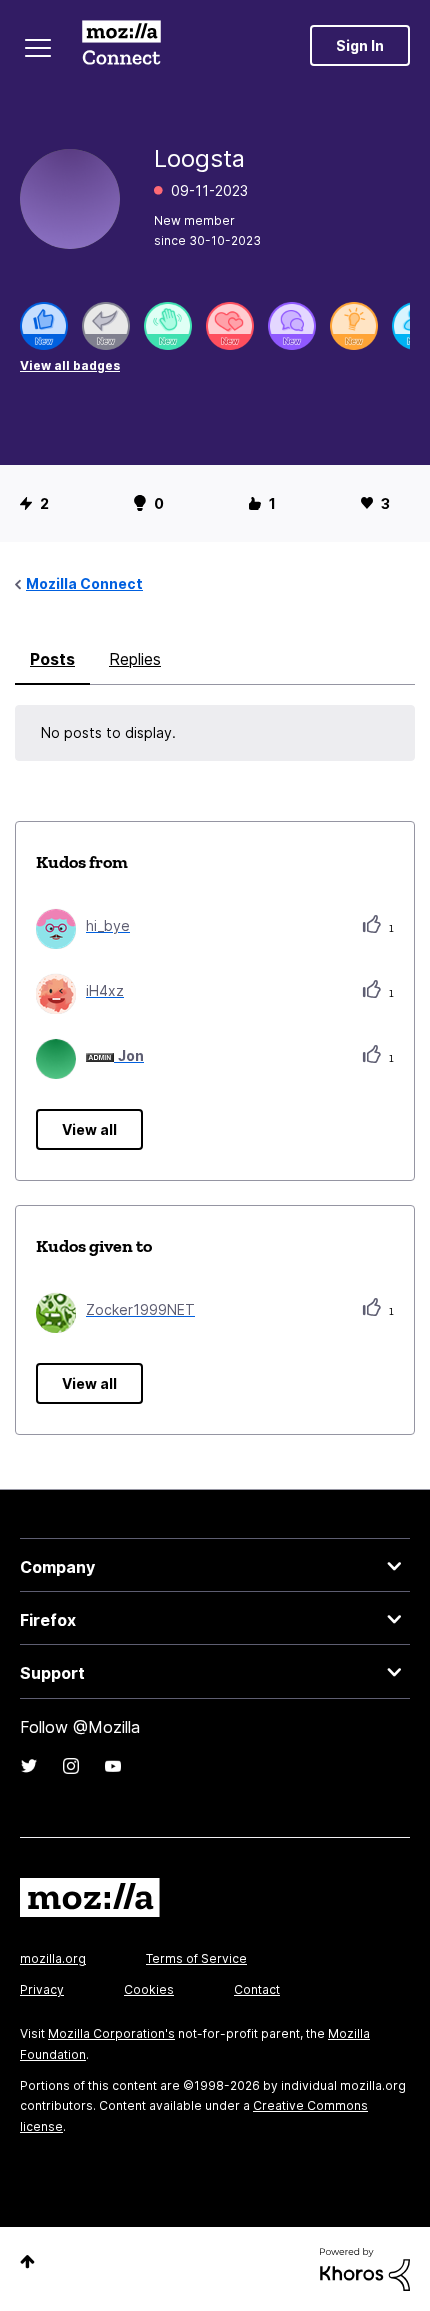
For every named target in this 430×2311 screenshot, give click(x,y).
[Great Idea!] (354, 326)
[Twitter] (29, 1766)
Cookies (149, 1989)
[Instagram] (71, 1766)
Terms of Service (196, 1958)
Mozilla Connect (121, 45)
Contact (257, 1989)
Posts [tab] (52, 659)
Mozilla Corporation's (111, 2033)
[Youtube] (113, 1766)
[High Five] (230, 326)
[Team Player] (44, 326)
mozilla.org (53, 1958)
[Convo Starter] (292, 326)
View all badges (70, 365)
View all (89, 1129)
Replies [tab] (135, 659)
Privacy (42, 1989)
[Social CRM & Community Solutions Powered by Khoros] (365, 2267)
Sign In (360, 45)
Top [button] (27, 2261)
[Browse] (38, 48)
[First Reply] (106, 326)
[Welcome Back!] (168, 326)
